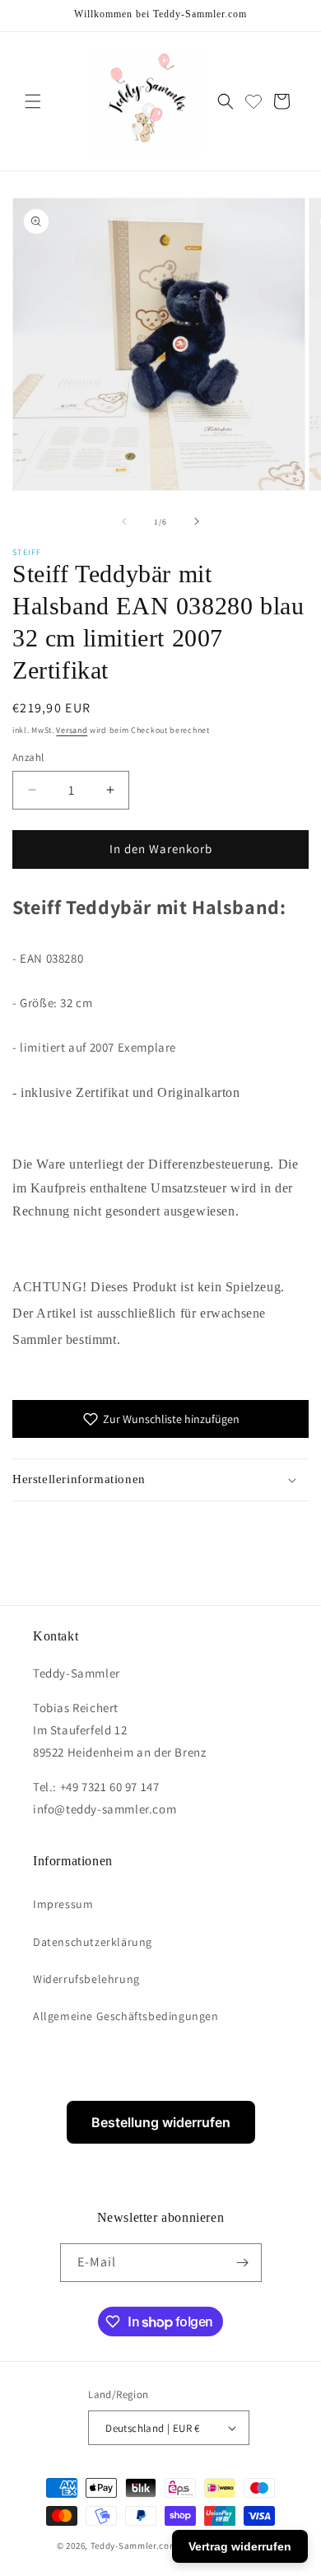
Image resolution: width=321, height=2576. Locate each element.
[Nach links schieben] (124, 521)
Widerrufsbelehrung (86, 1979)
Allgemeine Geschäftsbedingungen (126, 2016)
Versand (72, 730)
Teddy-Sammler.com (134, 2546)
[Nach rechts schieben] (197, 521)
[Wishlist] (254, 101)
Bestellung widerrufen (161, 2122)
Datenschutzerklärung (93, 1942)
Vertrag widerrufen (240, 2546)
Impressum (63, 1904)
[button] (33, 101)
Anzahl (28, 757)
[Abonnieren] (243, 2263)
